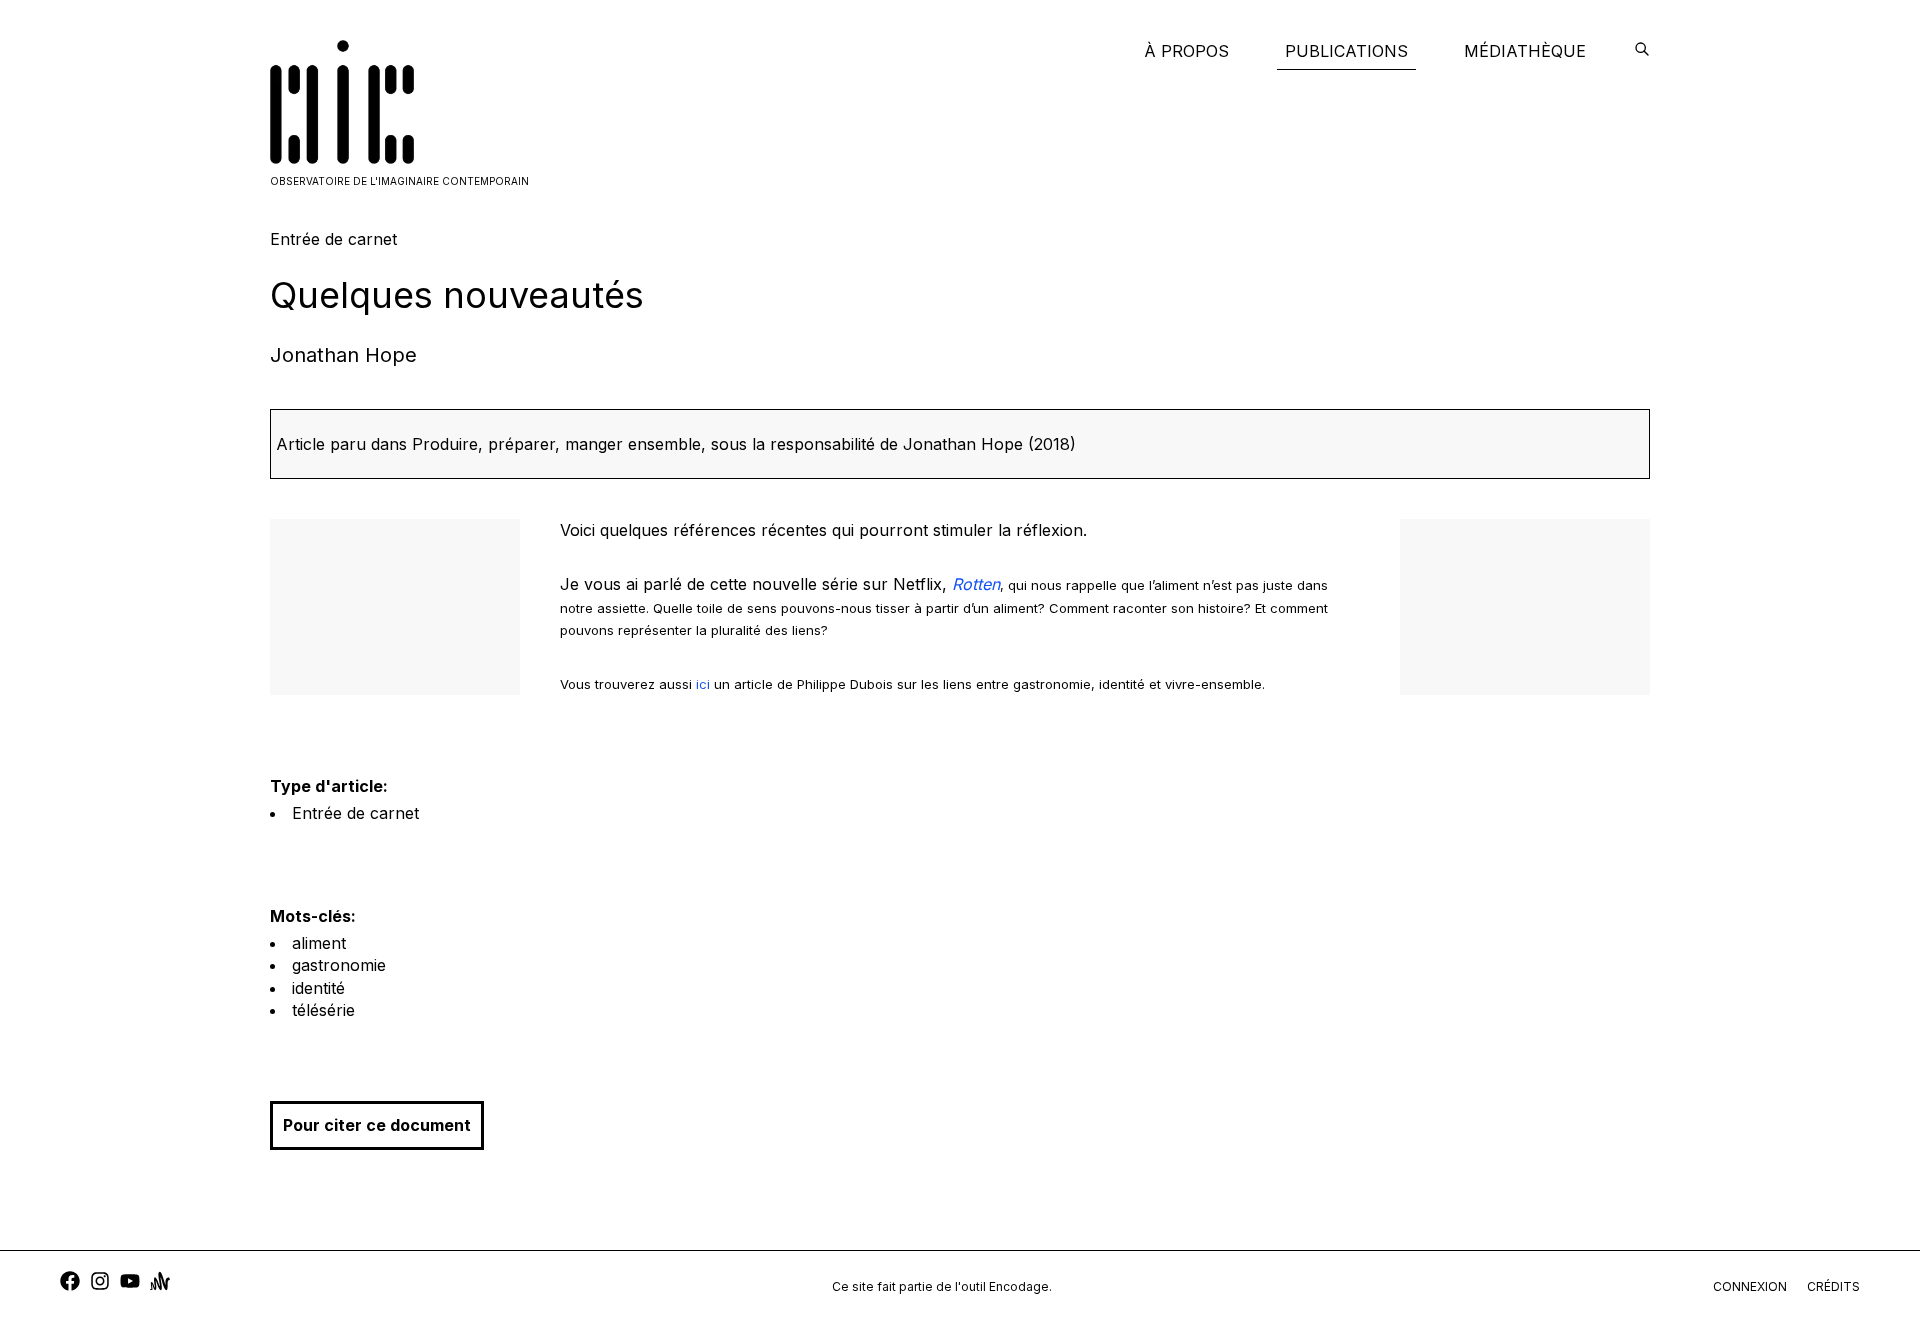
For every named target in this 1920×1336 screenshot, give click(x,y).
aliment (319, 943)
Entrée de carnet (355, 813)
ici (703, 684)
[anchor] (160, 1283)
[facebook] (70, 1283)
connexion (1750, 1286)
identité (318, 988)
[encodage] (1642, 51)
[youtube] (130, 1283)
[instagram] (100, 1283)
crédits (1833, 1286)
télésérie (323, 1010)
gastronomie (339, 965)
